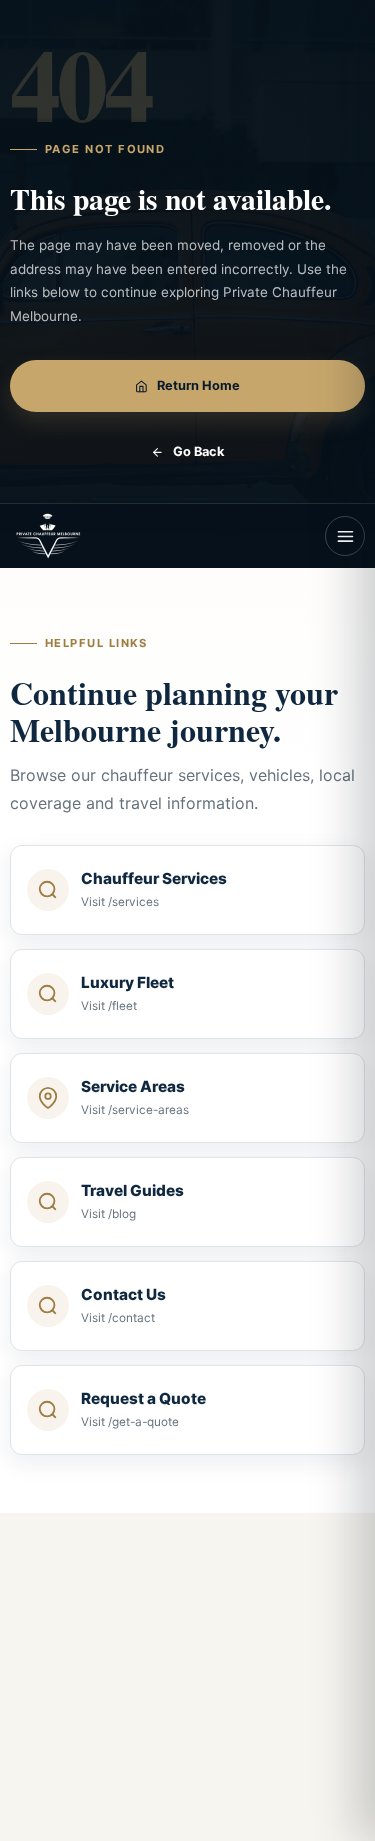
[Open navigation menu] (345, 536)
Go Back (198, 451)
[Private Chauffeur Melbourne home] (66, 536)
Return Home (198, 385)
